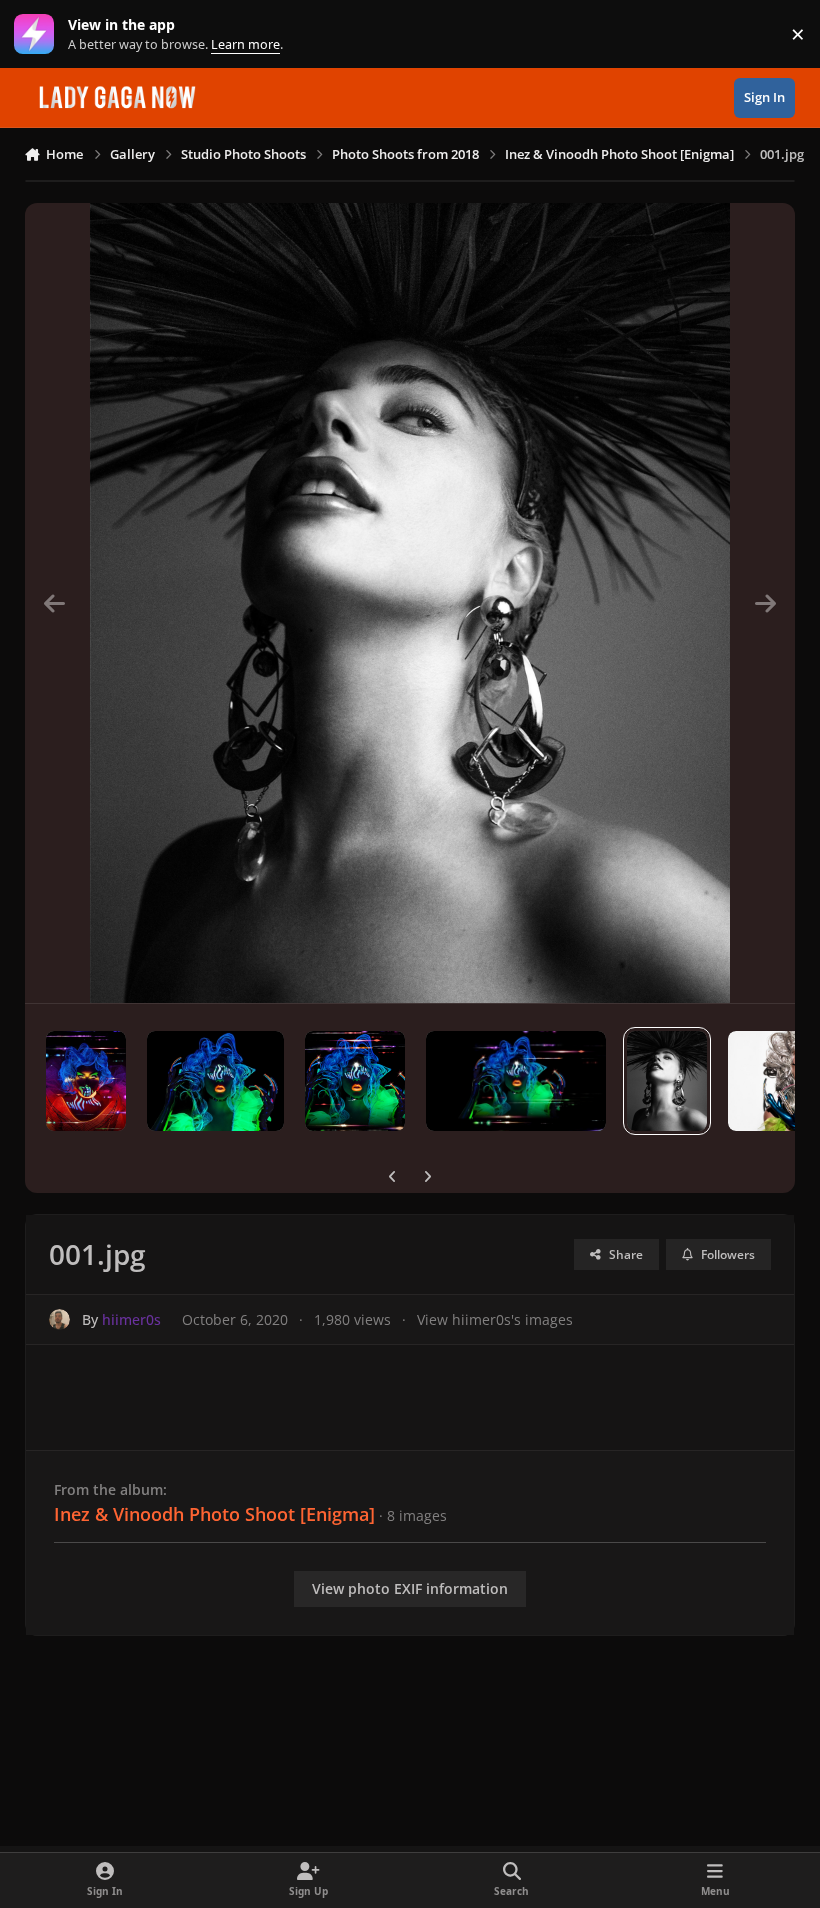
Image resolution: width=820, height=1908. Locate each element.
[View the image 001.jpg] (667, 1081)
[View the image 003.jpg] (86, 1081)
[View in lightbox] (410, 603)
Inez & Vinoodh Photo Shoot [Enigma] (214, 1514)
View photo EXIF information (410, 1588)
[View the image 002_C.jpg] (355, 1081)
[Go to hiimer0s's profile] (59, 1319)
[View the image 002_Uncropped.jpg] (215, 1081)
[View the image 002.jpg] (516, 1081)
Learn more (38, 34)
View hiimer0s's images (495, 1319)
